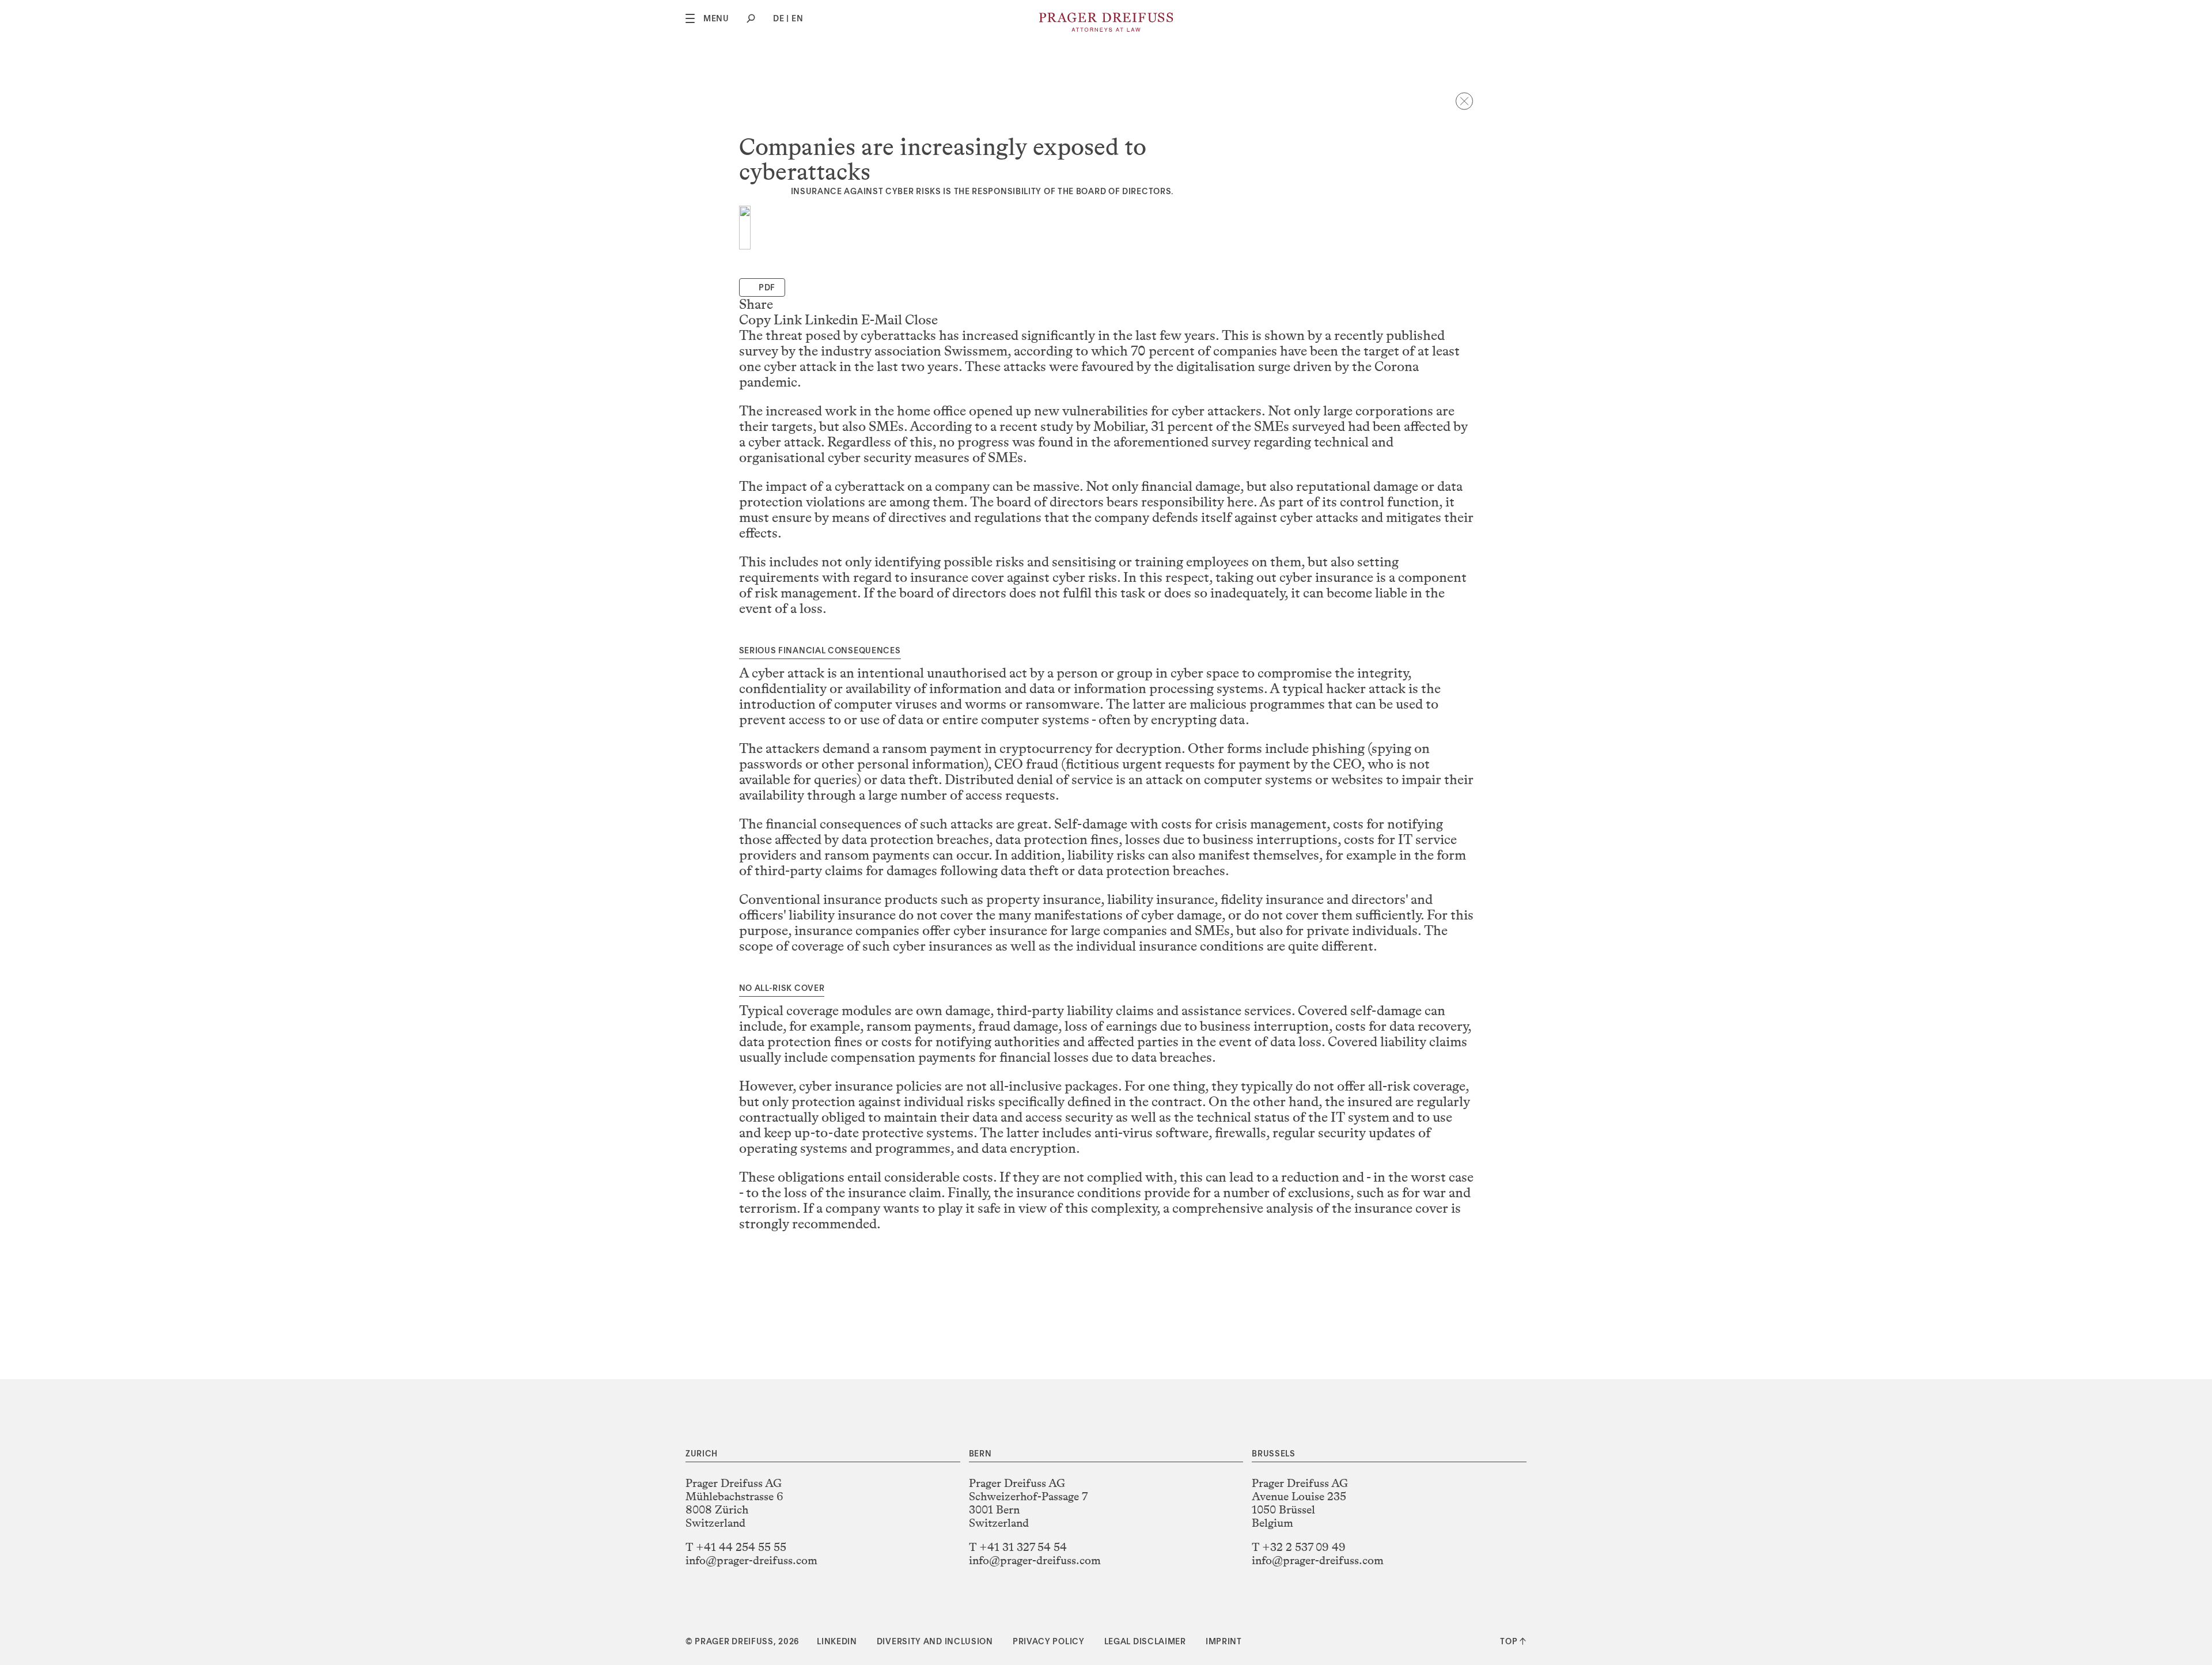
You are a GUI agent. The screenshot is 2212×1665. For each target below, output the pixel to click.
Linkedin (832, 320)
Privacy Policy (1049, 1642)
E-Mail (882, 320)
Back (1464, 101)
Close (921, 320)
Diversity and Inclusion (935, 1642)
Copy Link (770, 320)
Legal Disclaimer (1145, 1642)
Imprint (1224, 1642)
